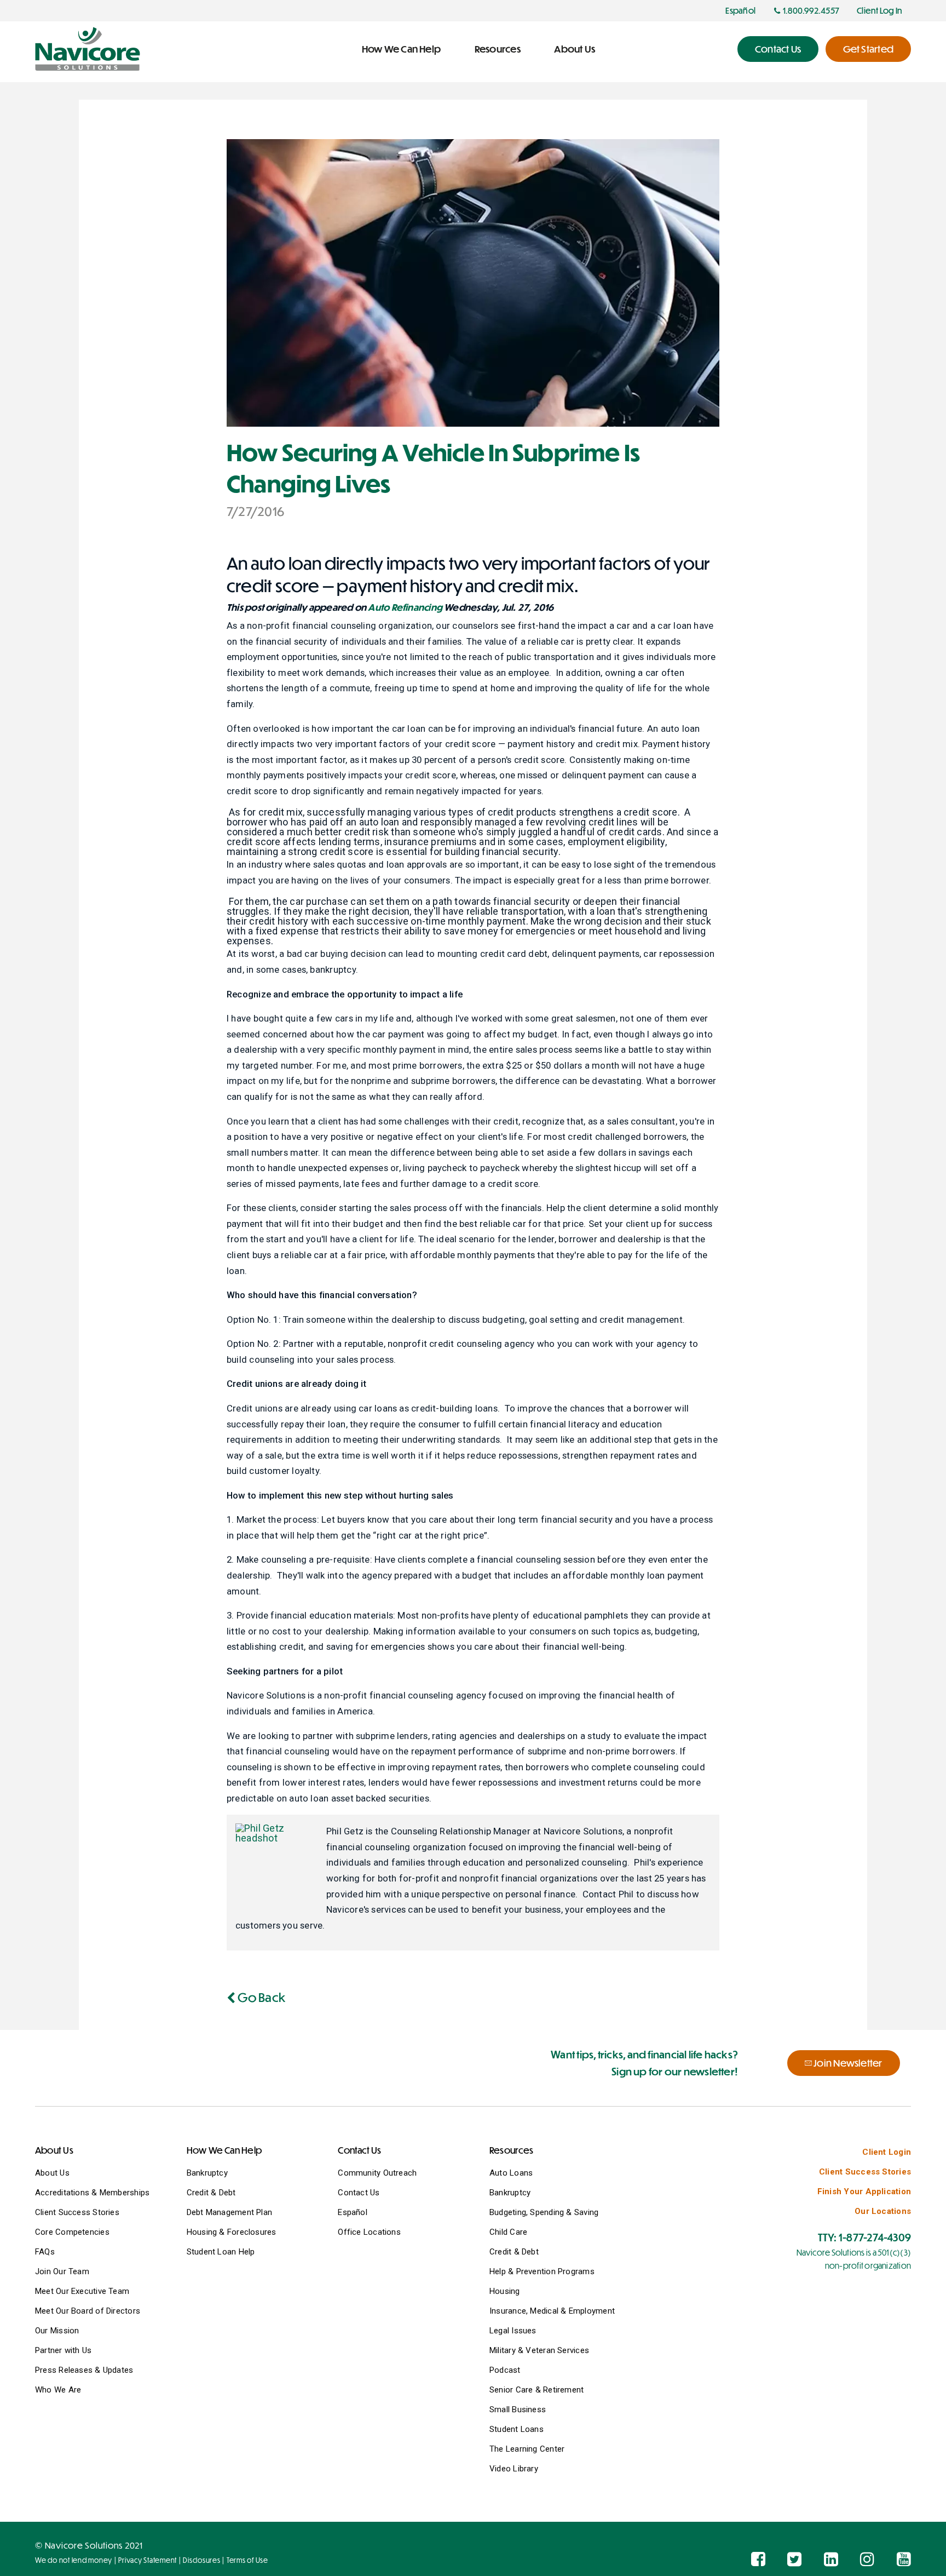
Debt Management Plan (230, 2212)
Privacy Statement (148, 2560)
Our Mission (57, 2331)
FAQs (45, 2252)
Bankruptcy (207, 2173)
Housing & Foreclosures (232, 2232)
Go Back (260, 1997)
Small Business (518, 2409)
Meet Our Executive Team (82, 2291)
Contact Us (359, 2193)
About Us (52, 2173)
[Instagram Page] (867, 2559)
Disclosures (201, 2560)
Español (353, 2212)
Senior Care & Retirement (537, 2390)
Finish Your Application (864, 2191)
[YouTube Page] (904, 2559)
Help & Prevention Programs (542, 2271)
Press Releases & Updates (84, 2370)
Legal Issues (513, 2331)
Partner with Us (63, 2350)
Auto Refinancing (405, 607)
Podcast (505, 2370)
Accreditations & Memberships (92, 2193)
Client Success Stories (77, 2212)
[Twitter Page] (794, 2559)
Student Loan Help (221, 2252)
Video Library (514, 2469)
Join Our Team (62, 2271)
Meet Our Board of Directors (88, 2311)
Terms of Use (247, 2560)
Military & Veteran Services (539, 2350)
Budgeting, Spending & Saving (544, 2212)
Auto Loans (511, 2173)
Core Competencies (72, 2232)
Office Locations (369, 2232)
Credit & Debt (211, 2193)
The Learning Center (527, 2449)
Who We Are (58, 2390)
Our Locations (883, 2211)
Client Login (887, 2152)
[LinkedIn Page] (831, 2559)
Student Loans (517, 2429)
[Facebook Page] (758, 2559)
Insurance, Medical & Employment (552, 2311)
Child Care (508, 2232)
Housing (505, 2291)
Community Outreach (377, 2173)
